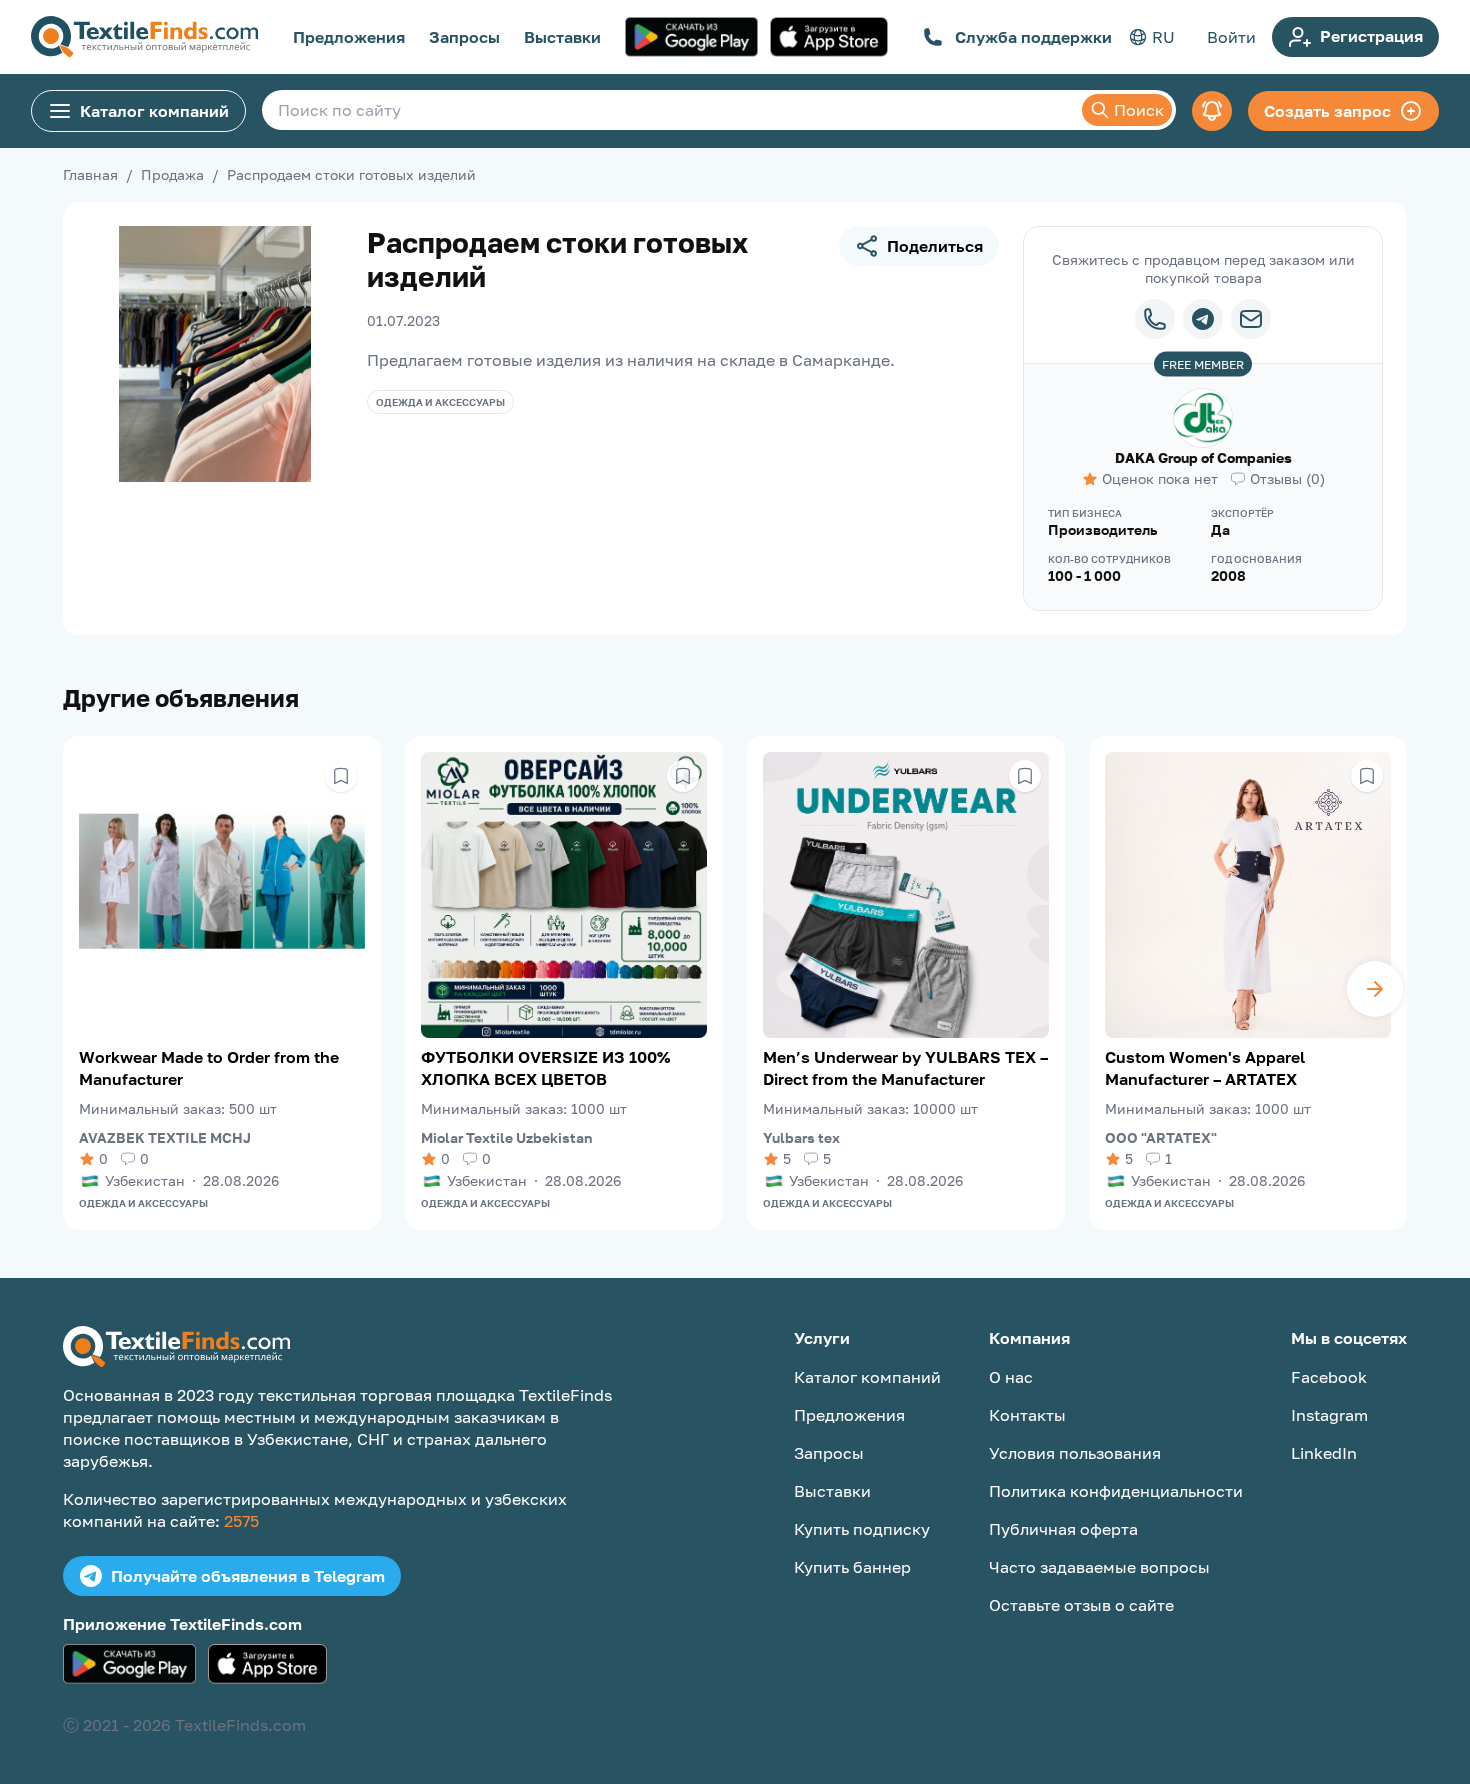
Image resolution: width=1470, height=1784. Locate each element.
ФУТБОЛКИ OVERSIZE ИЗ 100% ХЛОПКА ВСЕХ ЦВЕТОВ (545, 1068)
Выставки (562, 37)
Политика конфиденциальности (1116, 1491)
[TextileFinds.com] (144, 37)
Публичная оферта (1063, 1529)
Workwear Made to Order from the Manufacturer (209, 1068)
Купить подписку (862, 1529)
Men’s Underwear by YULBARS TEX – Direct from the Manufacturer (905, 1068)
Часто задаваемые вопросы (1099, 1567)
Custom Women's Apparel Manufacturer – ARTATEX (1205, 1068)
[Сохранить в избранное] (341, 776)
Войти (1231, 37)
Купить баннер (852, 1567)
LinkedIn (1324, 1453)
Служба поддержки (1033, 37)
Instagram (1329, 1415)
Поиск (1139, 110)
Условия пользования (1075, 1453)
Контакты (1027, 1415)
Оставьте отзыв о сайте (1081, 1605)
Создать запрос (1327, 111)
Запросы (464, 37)
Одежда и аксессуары (440, 402)
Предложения (349, 37)
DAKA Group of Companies (1203, 457)
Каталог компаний (154, 111)
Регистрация (1371, 36)
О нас (1011, 1377)
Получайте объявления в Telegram (248, 1576)
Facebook (1329, 1377)
